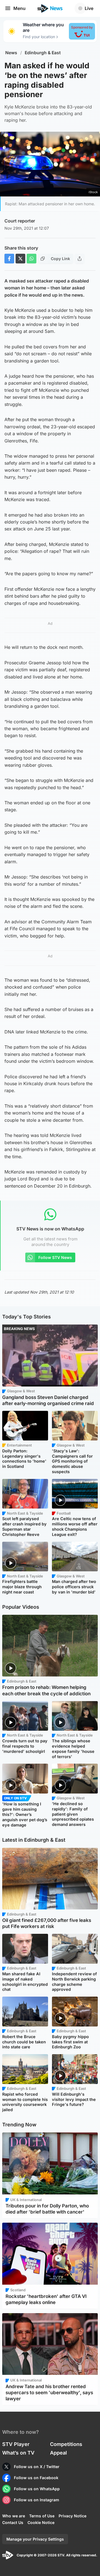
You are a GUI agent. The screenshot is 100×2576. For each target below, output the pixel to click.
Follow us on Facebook (36, 2478)
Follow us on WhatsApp (37, 2489)
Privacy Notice (72, 2516)
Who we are (14, 2516)
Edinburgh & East (43, 53)
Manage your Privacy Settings (35, 2539)
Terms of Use (42, 2516)
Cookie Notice (41, 2522)
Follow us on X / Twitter (37, 2467)
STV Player (16, 2444)
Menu (19, 8)
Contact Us (13, 2522)
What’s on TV (18, 2453)
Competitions (66, 2444)
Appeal (58, 2453)
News (11, 53)
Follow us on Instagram (37, 2500)
